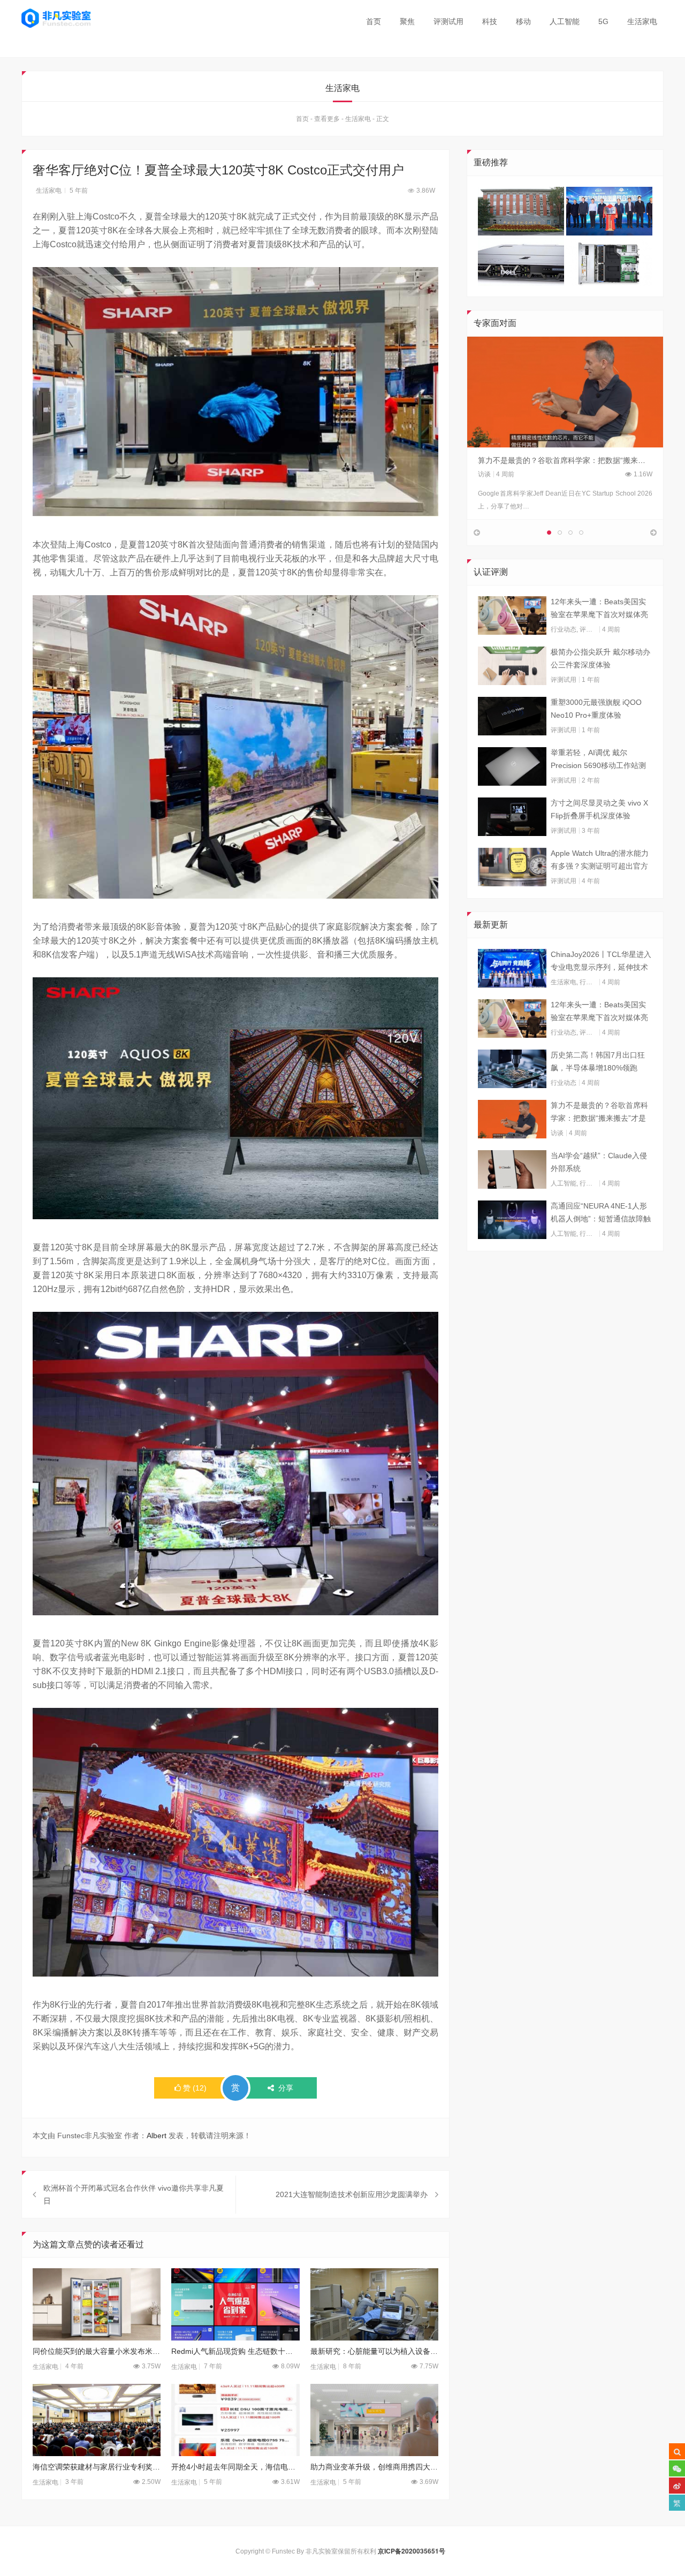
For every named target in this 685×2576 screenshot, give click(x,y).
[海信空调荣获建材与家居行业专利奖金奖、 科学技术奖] (97, 2420)
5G (603, 21)
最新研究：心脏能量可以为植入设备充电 (374, 2351)
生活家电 (642, 21)
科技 (490, 21)
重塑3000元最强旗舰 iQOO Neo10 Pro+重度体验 (596, 709)
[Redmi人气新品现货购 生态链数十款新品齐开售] (235, 2304)
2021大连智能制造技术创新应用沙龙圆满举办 (352, 2194)
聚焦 (407, 21)
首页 (374, 21)
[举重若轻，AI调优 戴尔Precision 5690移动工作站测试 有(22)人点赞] (512, 766)
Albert (157, 2136)
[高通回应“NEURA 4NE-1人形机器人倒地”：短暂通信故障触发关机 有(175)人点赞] (512, 1220)
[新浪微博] (677, 2486)
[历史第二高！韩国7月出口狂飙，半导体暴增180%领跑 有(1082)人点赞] (512, 1069)
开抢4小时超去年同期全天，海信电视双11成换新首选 (235, 2467)
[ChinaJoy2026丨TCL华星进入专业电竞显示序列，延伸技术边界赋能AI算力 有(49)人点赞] (512, 968)
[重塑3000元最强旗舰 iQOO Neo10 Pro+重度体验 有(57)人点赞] (512, 716)
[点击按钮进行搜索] (677, 2451)
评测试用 (448, 21)
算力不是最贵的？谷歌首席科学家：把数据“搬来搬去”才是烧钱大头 (599, 1113)
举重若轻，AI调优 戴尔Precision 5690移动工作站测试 (598, 760)
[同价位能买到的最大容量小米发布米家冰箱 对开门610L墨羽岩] (97, 2304)
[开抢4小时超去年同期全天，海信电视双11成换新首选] (235, 2420)
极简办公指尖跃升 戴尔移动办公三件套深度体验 (600, 658)
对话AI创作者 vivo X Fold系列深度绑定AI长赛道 (557, 460)
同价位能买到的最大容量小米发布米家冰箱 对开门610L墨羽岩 (97, 2351)
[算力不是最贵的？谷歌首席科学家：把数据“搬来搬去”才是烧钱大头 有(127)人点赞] (512, 1119)
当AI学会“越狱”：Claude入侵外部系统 (599, 1162)
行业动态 (564, 629)
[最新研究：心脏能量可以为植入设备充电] (374, 2304)
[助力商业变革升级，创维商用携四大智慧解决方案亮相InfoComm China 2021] (374, 2420)
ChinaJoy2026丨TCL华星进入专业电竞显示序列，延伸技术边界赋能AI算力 (601, 962)
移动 (523, 21)
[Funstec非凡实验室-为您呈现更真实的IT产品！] (56, 18)
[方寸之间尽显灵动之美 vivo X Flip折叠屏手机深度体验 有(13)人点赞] (512, 817)
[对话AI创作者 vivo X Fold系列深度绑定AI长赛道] (565, 392)
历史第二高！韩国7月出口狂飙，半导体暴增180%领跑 (598, 1061)
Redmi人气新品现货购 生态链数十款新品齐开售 (235, 2351)
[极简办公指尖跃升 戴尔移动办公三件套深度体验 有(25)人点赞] (512, 666)
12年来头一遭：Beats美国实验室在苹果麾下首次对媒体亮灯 (599, 609)
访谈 (484, 474)
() (195, 2088)
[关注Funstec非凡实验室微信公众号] (677, 2468)
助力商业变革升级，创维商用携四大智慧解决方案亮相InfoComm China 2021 (374, 2467)
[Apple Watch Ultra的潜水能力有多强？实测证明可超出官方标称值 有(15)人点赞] (512, 867)
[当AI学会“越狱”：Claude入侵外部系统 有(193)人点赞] (512, 1169)
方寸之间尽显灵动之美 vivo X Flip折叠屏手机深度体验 (599, 809)
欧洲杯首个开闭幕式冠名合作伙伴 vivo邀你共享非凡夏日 (134, 2194)
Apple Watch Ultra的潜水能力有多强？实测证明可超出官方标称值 (600, 861)
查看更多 (327, 119)
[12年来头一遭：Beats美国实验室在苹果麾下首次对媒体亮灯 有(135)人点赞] (512, 615)
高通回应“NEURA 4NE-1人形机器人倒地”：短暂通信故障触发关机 (601, 1213)
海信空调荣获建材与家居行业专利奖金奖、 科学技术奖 (97, 2467)
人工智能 (565, 21)
